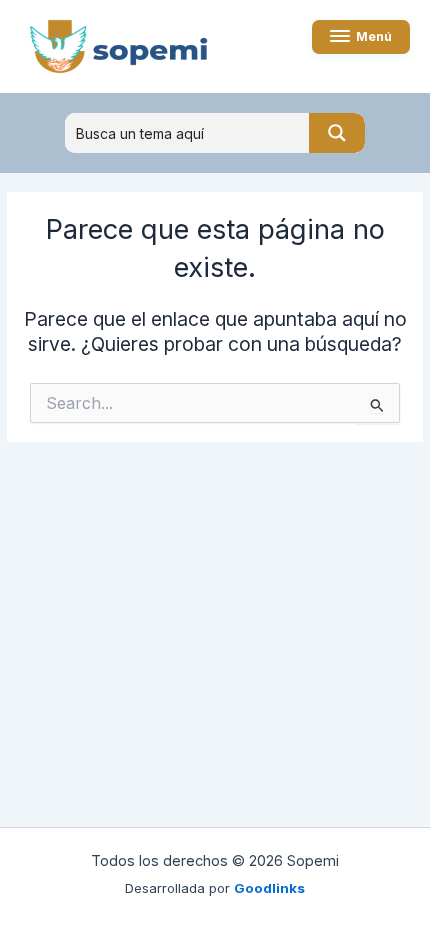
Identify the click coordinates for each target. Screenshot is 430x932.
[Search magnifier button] (337, 133)
